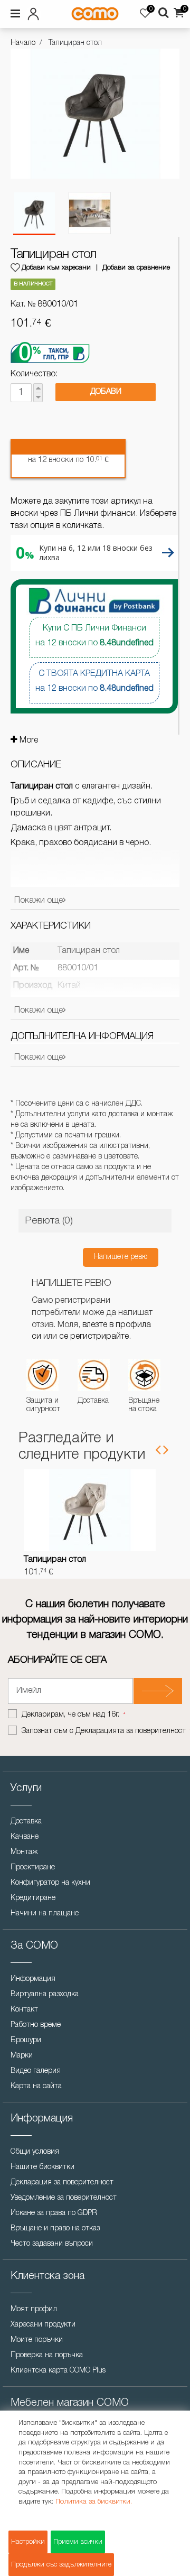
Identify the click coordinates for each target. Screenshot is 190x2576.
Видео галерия (36, 2071)
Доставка (26, 1822)
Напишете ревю (121, 1257)
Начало (23, 43)
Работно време (36, 2025)
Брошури (26, 2040)
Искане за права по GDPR (54, 2213)
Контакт (24, 2010)
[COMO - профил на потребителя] (36, 12)
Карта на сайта (36, 2086)
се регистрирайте (94, 1337)
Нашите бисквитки (42, 2167)
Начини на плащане (45, 1914)
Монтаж (24, 1852)
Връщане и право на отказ (55, 2228)
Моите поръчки (37, 2340)
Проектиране (33, 1868)
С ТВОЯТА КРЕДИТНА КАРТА (94, 681)
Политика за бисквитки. (94, 2502)
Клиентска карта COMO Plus (58, 2371)
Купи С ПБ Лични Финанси (94, 636)
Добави (106, 392)
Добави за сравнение (136, 268)
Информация (33, 1979)
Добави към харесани (56, 268)
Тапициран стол (55, 1560)
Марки (22, 2056)
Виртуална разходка (45, 1994)
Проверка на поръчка (47, 2355)
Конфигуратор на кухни (50, 1883)
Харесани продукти (43, 2325)
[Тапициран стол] (34, 214)
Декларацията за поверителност (131, 1731)
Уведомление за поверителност (64, 2198)
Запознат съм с (104, 1731)
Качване (25, 1837)
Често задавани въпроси (52, 2244)
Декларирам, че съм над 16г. (72, 1715)
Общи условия (35, 2152)
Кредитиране (33, 1898)
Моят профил (34, 2309)
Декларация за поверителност (62, 2183)
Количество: (34, 374)
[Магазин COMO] (95, 14)
